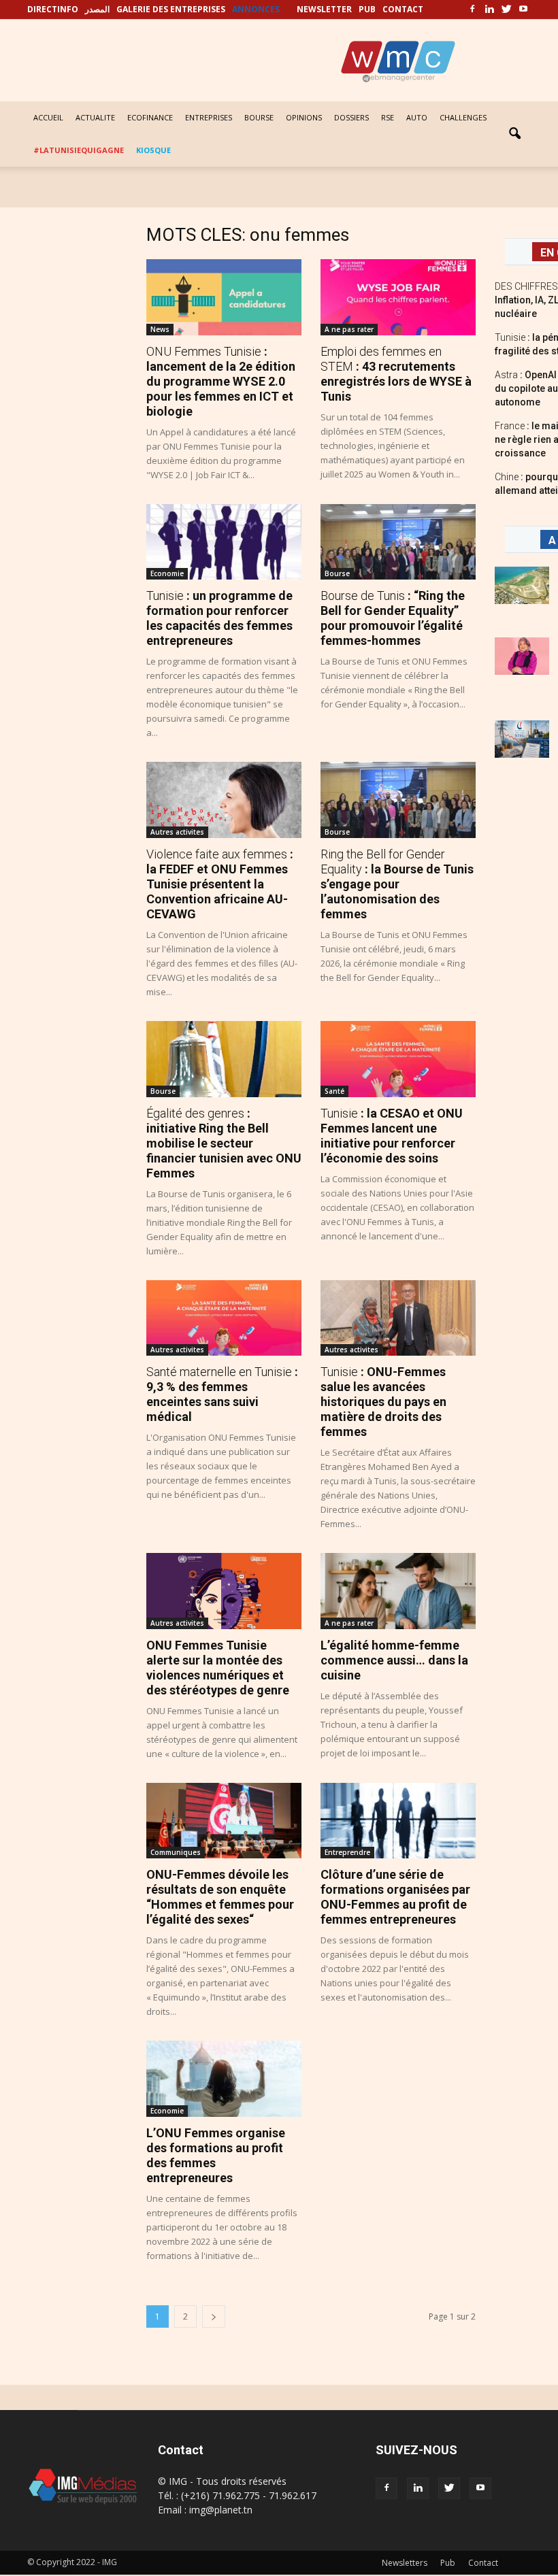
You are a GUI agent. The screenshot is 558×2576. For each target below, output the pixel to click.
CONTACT (403, 9)
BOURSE (259, 117)
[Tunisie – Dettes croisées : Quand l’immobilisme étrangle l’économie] (522, 739)
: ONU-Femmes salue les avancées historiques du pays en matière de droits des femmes (383, 1402)
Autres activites (177, 832)
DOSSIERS (351, 117)
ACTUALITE (95, 117)
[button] (514, 134)
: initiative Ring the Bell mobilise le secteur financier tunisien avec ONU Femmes (224, 1143)
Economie (167, 573)
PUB (367, 9)
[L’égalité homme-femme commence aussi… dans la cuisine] (398, 1591)
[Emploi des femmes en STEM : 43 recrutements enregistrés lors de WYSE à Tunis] (398, 297)
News (160, 329)
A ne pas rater (349, 329)
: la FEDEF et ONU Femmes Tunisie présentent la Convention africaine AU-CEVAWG (220, 884)
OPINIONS (304, 117)
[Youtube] (523, 10)
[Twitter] (506, 10)
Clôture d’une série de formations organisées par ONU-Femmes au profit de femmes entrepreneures (395, 1897)
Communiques (176, 1852)
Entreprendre (347, 1852)
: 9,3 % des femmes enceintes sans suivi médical (222, 1394)
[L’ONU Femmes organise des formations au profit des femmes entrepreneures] (224, 2079)
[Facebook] (472, 10)
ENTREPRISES (209, 117)
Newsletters (405, 2563)
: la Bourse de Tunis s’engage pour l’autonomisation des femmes (397, 884)
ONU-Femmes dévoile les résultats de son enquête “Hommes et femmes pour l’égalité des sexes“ (220, 1897)
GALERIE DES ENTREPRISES (171, 9)
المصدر (97, 9)
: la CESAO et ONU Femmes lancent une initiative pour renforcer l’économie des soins (392, 1136)
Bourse (337, 573)
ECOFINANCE (150, 117)
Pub (448, 2563)
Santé (334, 1091)
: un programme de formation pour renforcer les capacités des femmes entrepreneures (219, 618)
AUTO (417, 117)
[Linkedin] (489, 10)
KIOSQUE (153, 150)
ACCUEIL (48, 117)
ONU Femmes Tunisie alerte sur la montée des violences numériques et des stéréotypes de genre (218, 1668)
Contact (483, 2563)
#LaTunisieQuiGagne (79, 150)
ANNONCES (256, 9)
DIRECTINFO (53, 9)
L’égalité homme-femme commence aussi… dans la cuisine (394, 1660)
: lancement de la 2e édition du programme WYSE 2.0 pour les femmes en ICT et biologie (221, 381)
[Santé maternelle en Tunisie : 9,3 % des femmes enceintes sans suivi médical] (224, 1318)
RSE (388, 117)
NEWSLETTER (324, 9)
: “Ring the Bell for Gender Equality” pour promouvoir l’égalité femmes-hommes (393, 618)
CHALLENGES (463, 117)
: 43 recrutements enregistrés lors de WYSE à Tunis (396, 374)
